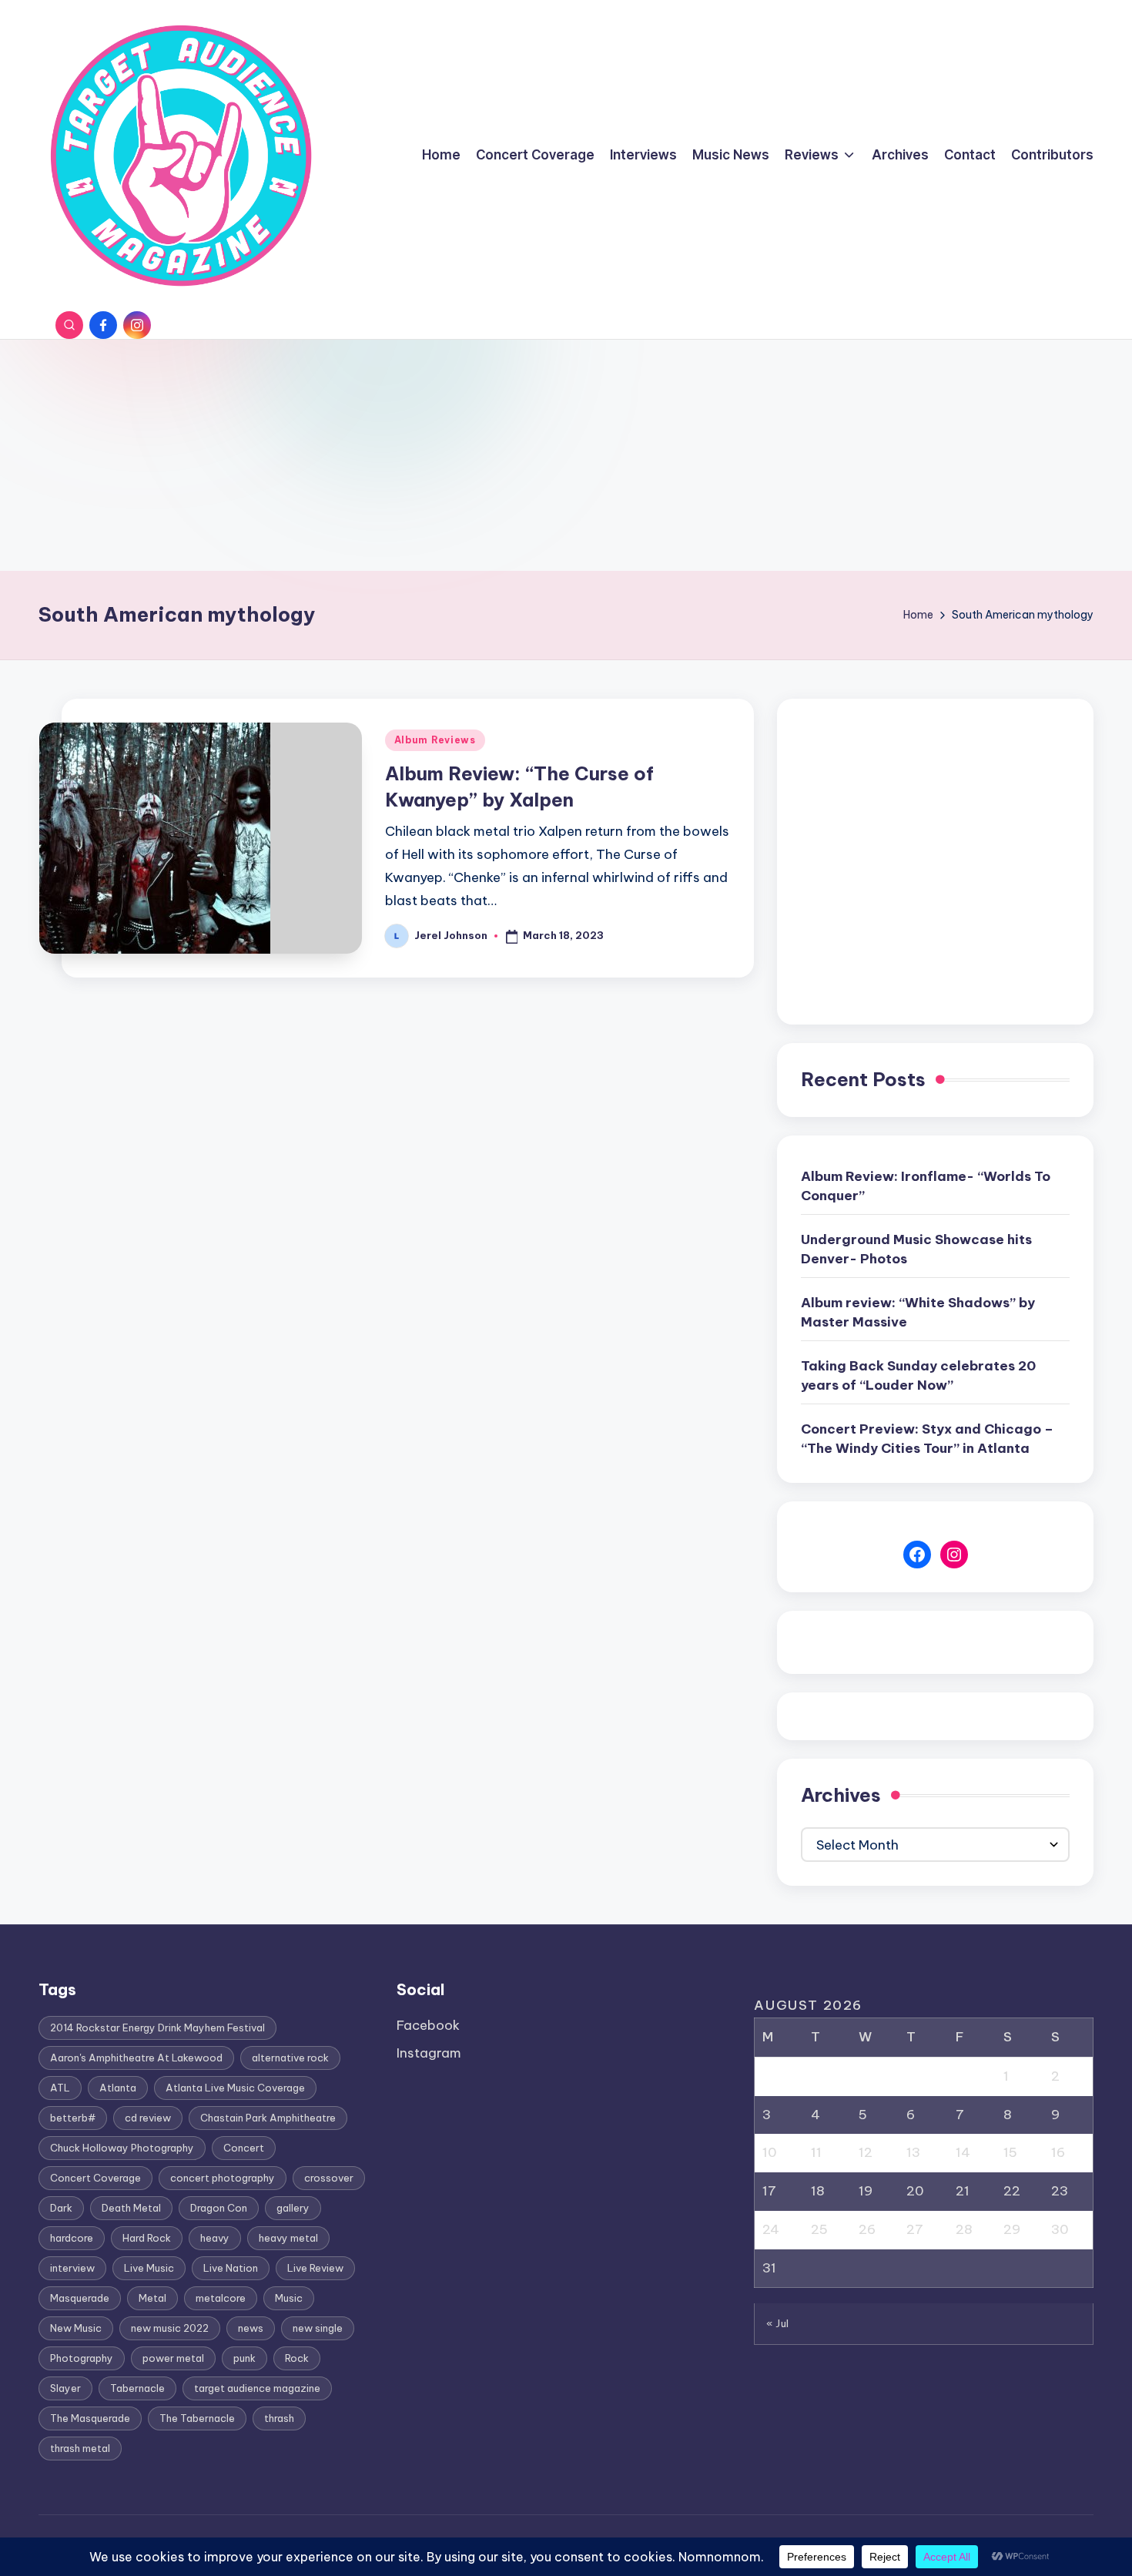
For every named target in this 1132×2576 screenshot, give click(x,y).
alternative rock (290, 2058)
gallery (293, 2208)
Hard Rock (147, 2238)
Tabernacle (137, 2388)
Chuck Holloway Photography (122, 2148)
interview (72, 2268)
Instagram (429, 2053)
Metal (152, 2298)
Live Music (149, 2268)
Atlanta (118, 2088)
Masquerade (80, 2298)
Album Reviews (435, 740)
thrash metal (80, 2448)
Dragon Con (219, 2208)
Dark (61, 2208)
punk (244, 2358)
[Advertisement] (566, 455)
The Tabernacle (197, 2418)
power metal (173, 2358)
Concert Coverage (95, 2178)
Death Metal (131, 2208)
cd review (148, 2118)
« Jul (778, 2323)
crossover (329, 2178)
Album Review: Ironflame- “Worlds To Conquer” (926, 1186)
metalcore (221, 2298)
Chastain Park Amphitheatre (268, 2118)
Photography (82, 2358)
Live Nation (231, 2268)
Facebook (428, 2025)
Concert (244, 2148)
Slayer (65, 2388)
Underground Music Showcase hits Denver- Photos (916, 1249)
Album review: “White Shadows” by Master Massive (918, 1313)
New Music (76, 2328)
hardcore (72, 2238)
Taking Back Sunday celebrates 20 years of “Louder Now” (918, 1376)
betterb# (73, 2118)
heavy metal (288, 2238)
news (251, 2328)
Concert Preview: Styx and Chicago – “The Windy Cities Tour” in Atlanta (927, 1439)
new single (318, 2328)
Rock (297, 2358)
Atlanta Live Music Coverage (235, 2088)
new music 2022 (170, 2328)
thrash (279, 2418)
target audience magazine (257, 2388)
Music (289, 2298)
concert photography (223, 2178)
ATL (60, 2088)
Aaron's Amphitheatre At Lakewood (136, 2058)
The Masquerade (90, 2418)
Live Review (315, 2268)
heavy (215, 2238)
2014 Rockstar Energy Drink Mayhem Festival (157, 2028)
